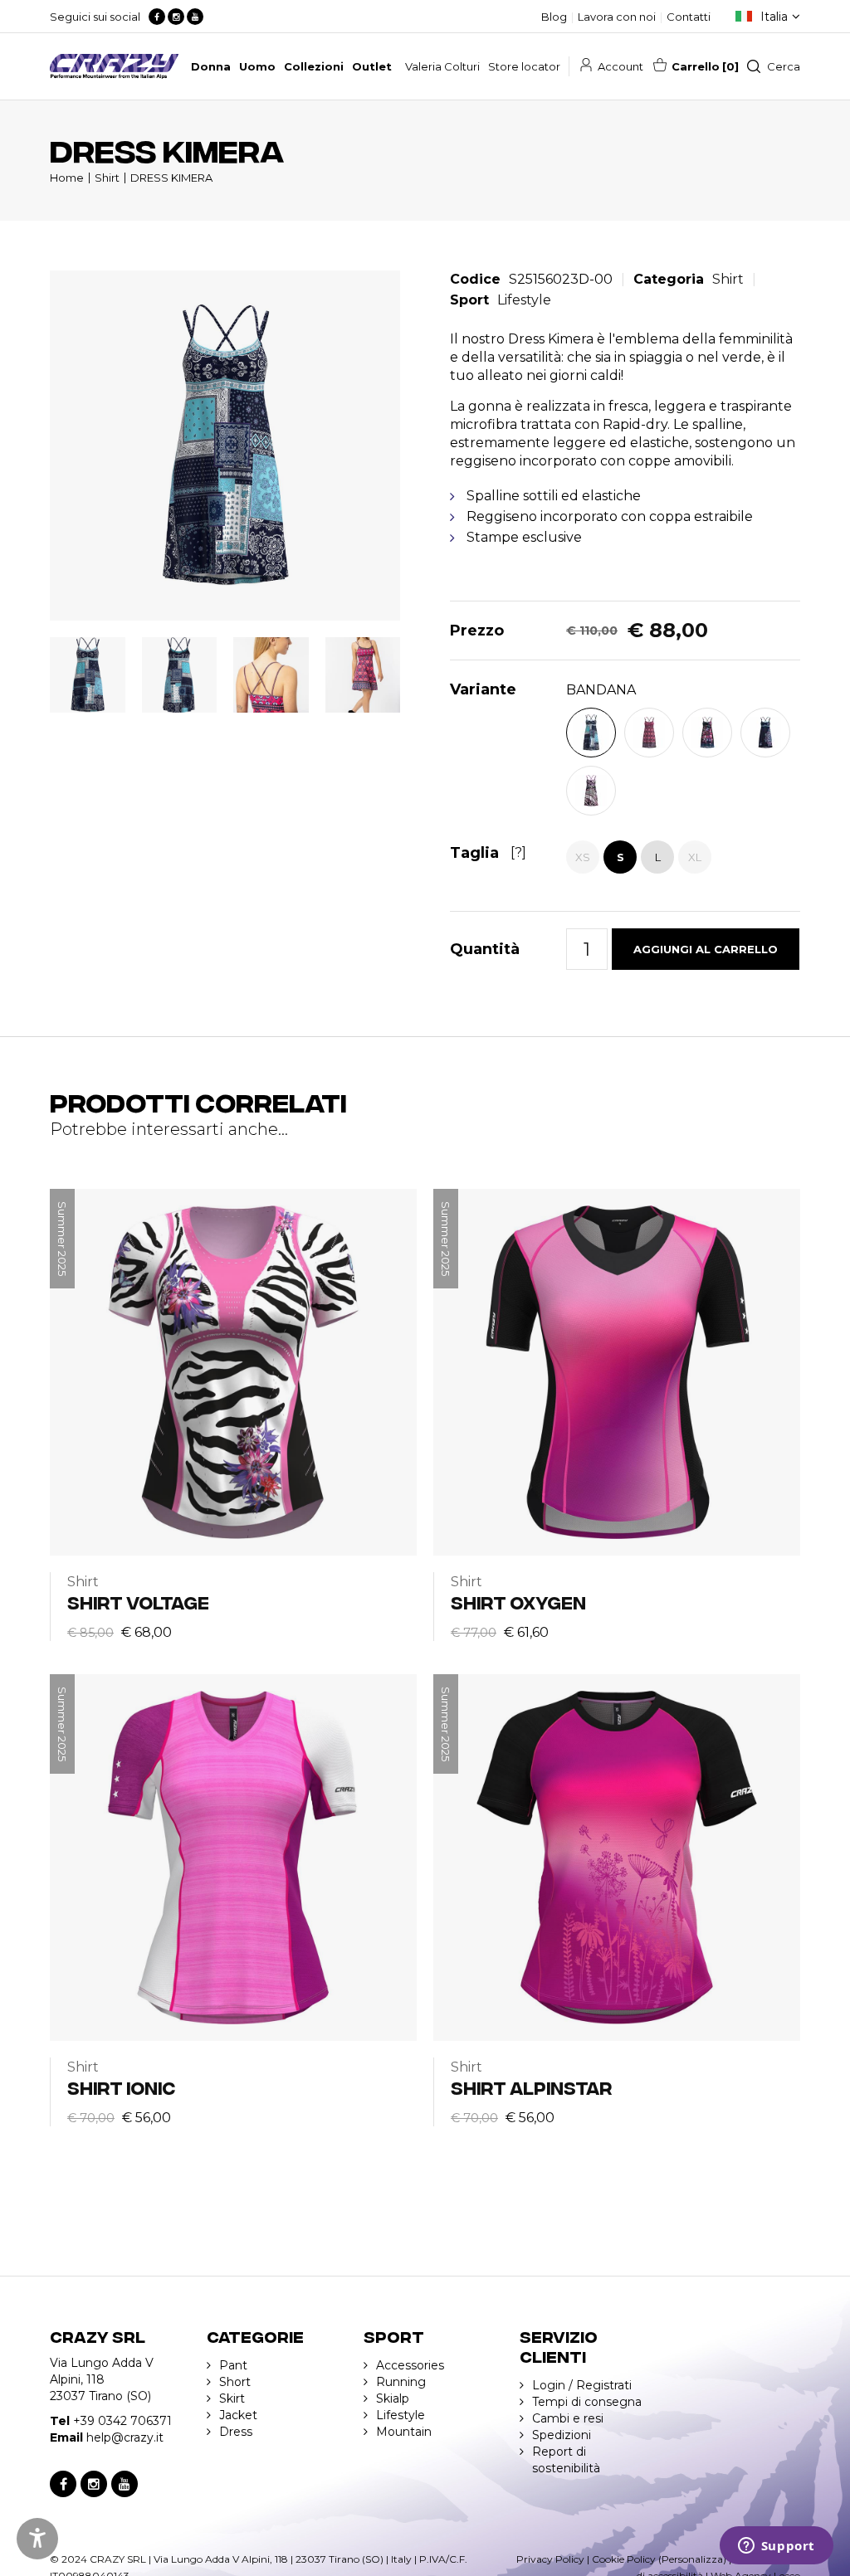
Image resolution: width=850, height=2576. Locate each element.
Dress (236, 2432)
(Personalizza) (692, 2559)
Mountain (404, 2432)
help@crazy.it (125, 2437)
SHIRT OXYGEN (518, 1602)
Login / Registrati (582, 2385)
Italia (774, 17)
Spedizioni (562, 2435)
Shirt (107, 178)
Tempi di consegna (587, 2402)
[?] (518, 852)
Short (235, 2382)
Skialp (393, 2398)
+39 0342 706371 (122, 2421)
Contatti (689, 17)
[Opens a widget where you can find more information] (776, 2547)
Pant (233, 2365)
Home (67, 178)
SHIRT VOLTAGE (138, 1602)
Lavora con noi (617, 17)
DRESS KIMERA (171, 178)
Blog (554, 17)
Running (401, 2382)
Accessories (410, 2365)
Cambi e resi (568, 2418)
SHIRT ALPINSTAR (531, 2087)
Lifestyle (524, 300)
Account (620, 66)
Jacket (238, 2415)
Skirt (232, 2398)
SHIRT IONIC (121, 2087)
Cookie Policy (624, 2559)
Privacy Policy (550, 2559)
